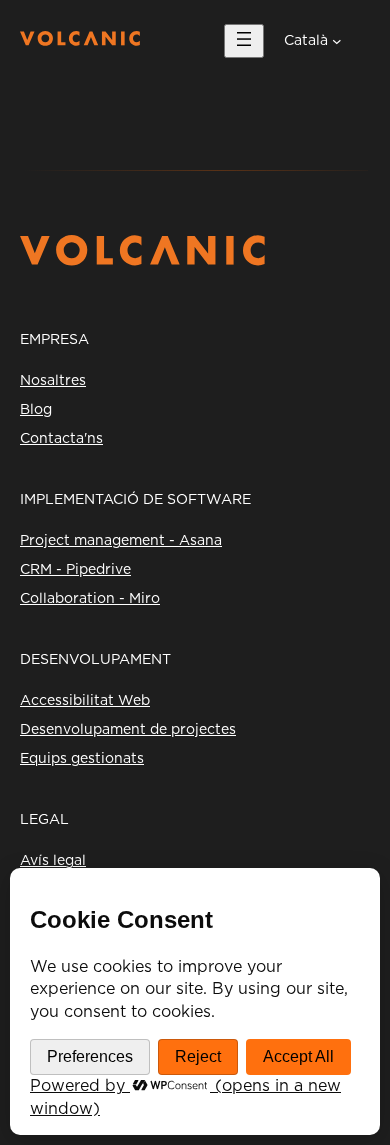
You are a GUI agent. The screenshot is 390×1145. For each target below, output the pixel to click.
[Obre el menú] (244, 41)
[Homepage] (80, 41)
